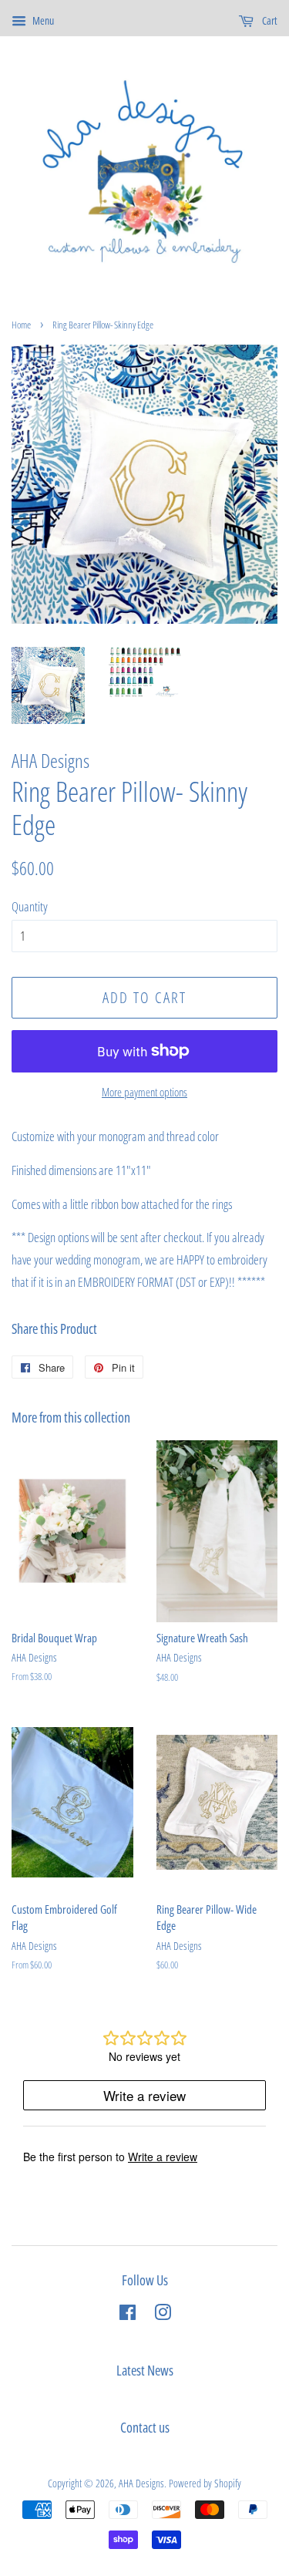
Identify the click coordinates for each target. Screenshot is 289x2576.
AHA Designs (141, 2483)
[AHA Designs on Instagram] (163, 2315)
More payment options (144, 1092)
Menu (42, 20)
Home (21, 325)
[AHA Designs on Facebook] (128, 2315)
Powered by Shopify (205, 2483)
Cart (269, 20)
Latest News (145, 2370)
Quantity (30, 906)
